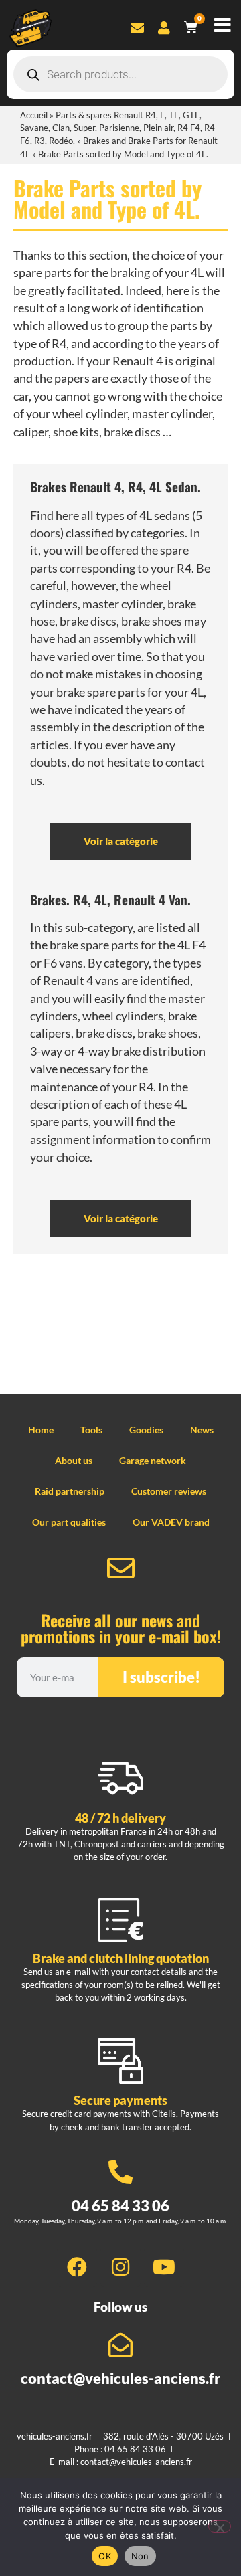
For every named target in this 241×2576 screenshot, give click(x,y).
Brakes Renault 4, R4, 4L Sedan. (115, 487)
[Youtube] (164, 2267)
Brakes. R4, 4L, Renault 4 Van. (110, 900)
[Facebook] (77, 2267)
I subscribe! (161, 1677)
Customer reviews (169, 1491)
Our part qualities (69, 1522)
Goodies (146, 1430)
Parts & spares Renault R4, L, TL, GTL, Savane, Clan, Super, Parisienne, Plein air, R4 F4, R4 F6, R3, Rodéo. (117, 128)
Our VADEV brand (171, 1522)
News (202, 1430)
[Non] (220, 2526)
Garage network (153, 1460)
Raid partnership (70, 1491)
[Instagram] (120, 2267)
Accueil (34, 115)
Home (41, 1430)
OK (105, 2556)
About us (74, 1460)
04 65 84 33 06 (120, 2206)
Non (140, 2556)
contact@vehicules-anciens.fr (120, 2378)
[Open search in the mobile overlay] (120, 74)
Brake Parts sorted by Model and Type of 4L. (107, 198)
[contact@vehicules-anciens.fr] (120, 2345)
